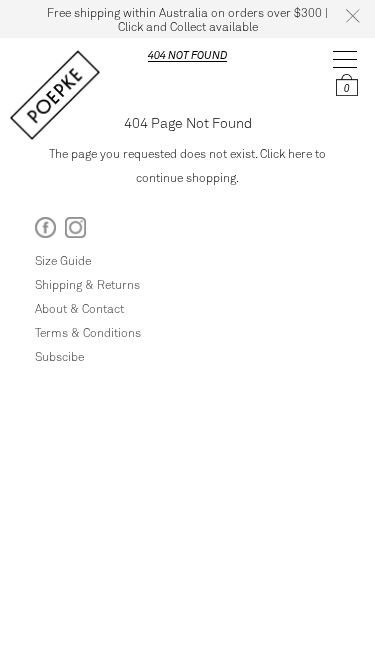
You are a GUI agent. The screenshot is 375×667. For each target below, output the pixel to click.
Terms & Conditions (88, 332)
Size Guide (63, 260)
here (300, 153)
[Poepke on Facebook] (45, 231)
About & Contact (79, 308)
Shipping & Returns (87, 284)
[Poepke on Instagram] (75, 231)
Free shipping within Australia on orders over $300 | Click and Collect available (187, 19)
